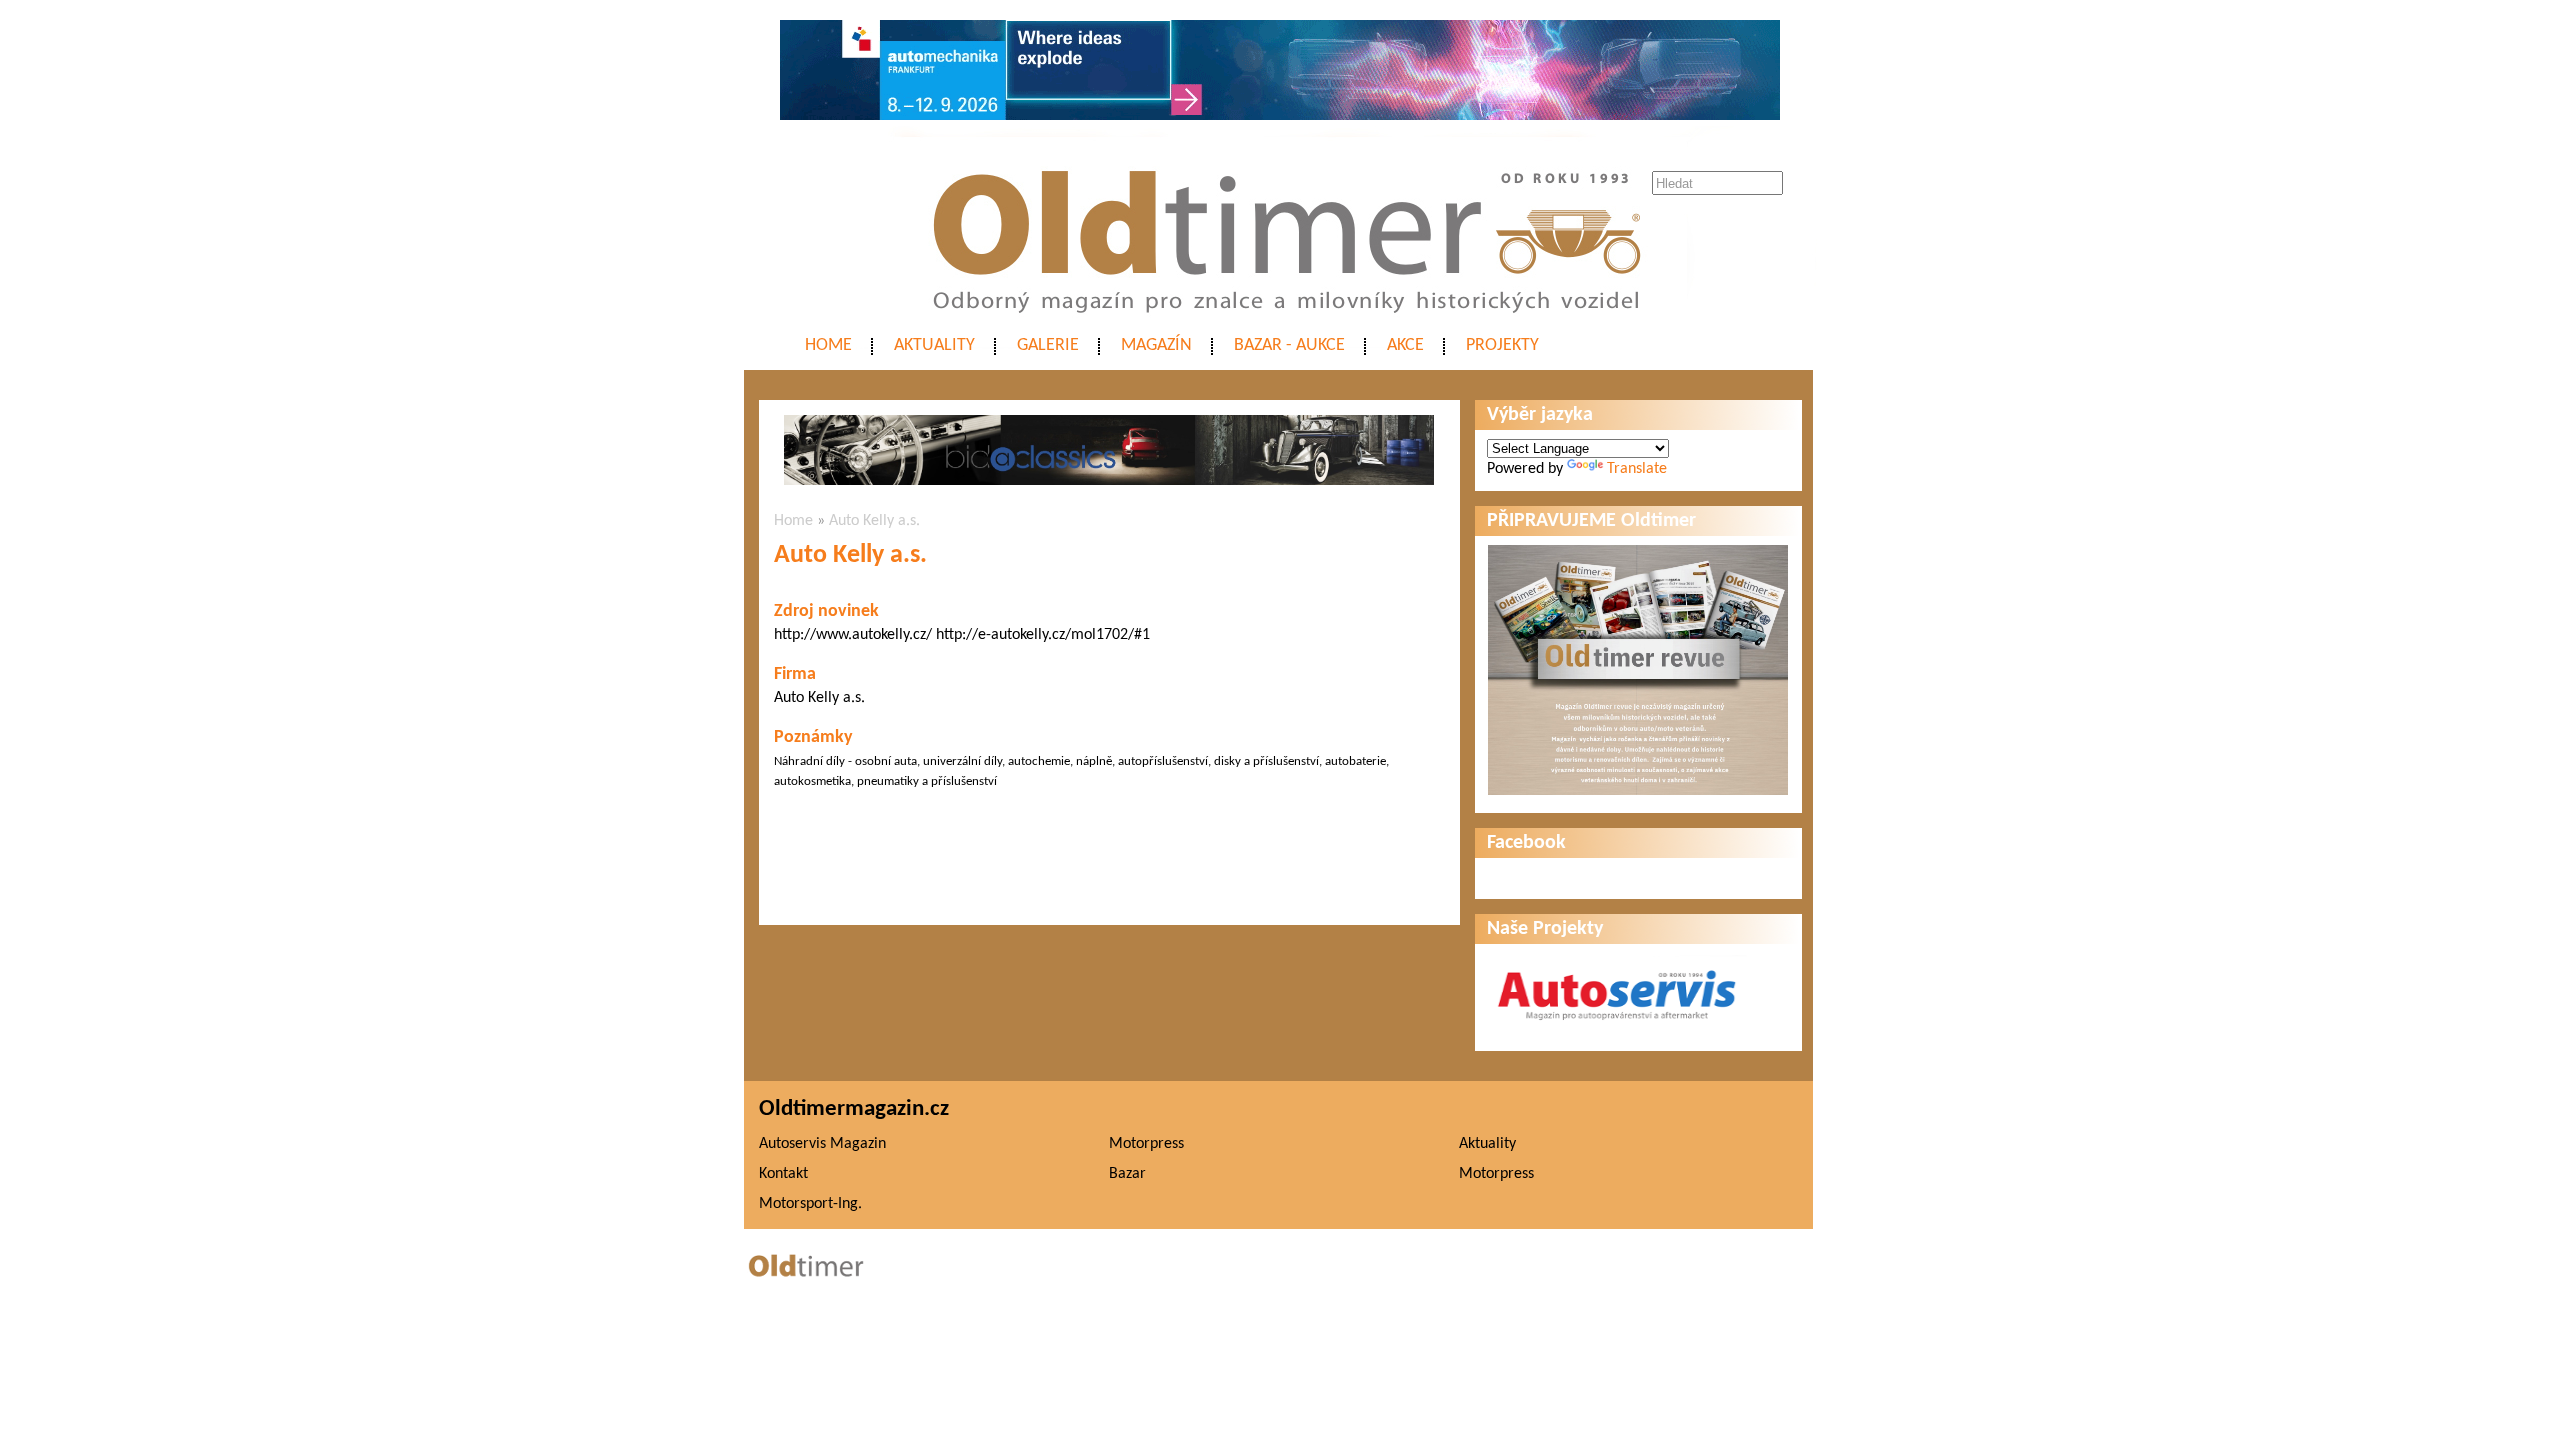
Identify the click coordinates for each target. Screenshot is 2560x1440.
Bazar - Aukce (1289, 345)
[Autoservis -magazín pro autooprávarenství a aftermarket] (1617, 1029)
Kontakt (783, 1174)
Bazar (1127, 1174)
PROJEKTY (1502, 345)
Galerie (1048, 345)
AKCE (1405, 345)
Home (828, 345)
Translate (1637, 469)
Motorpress (1146, 1144)
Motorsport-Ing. (810, 1204)
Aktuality (934, 345)
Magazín (1156, 345)
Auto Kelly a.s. (874, 521)
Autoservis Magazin (822, 1144)
